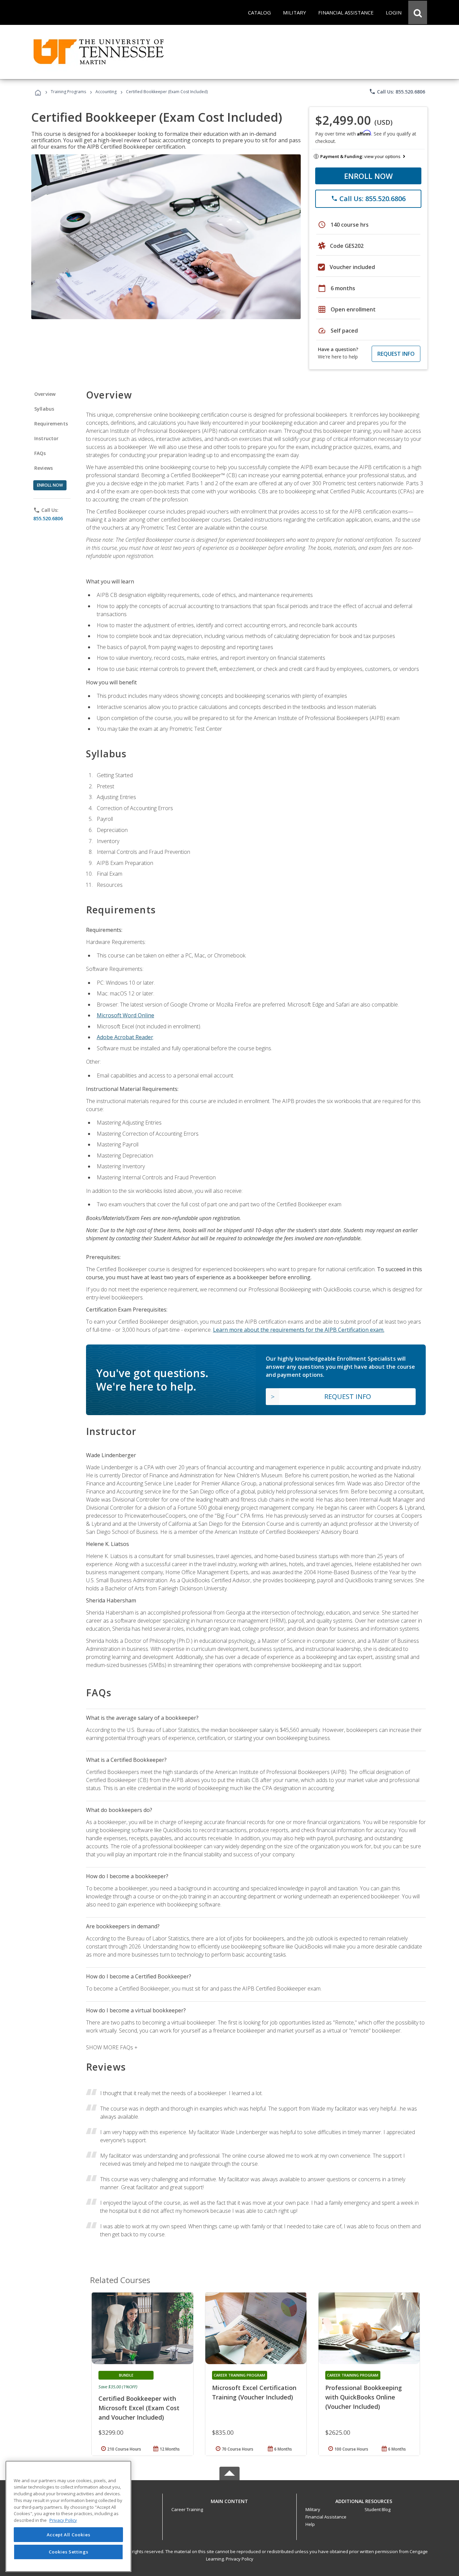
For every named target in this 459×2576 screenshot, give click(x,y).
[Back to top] (229, 2499)
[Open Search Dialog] (418, 12)
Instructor (47, 438)
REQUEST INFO (396, 354)
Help (310, 2524)
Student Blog (378, 2509)
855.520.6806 (48, 518)
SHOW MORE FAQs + (112, 2047)
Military (313, 2509)
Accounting (106, 92)
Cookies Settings (69, 2552)
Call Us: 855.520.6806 (397, 91)
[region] (68, 2516)
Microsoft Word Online (126, 1015)
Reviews (44, 468)
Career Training (187, 2509)
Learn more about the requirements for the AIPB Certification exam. (299, 1330)
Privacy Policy (240, 2559)
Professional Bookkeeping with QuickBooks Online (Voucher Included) (364, 2397)
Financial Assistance (326, 2517)
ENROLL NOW (368, 176)
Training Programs (68, 92)
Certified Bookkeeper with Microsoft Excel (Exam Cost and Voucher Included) (139, 2408)
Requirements (51, 424)
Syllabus (44, 409)
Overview (45, 394)
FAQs (40, 453)
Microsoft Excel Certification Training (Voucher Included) (254, 2392)
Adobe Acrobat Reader (125, 1037)
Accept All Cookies (69, 2535)
